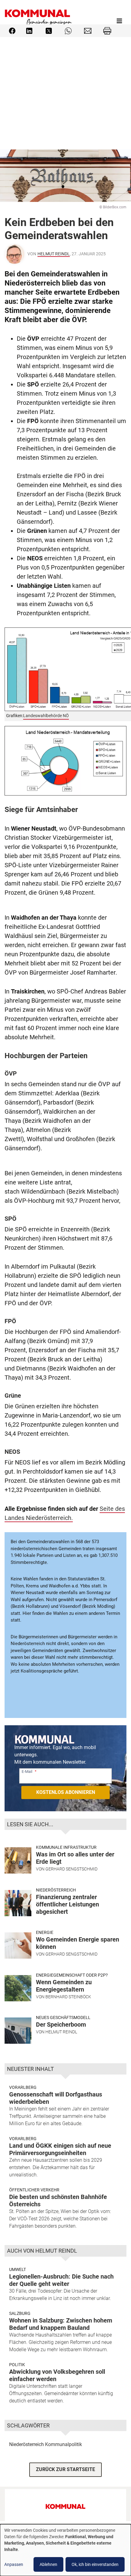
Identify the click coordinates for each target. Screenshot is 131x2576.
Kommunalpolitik (64, 2444)
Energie (45, 1932)
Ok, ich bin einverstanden (95, 2564)
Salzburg (20, 2313)
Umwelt (18, 2269)
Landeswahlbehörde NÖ (46, 716)
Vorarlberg (23, 2087)
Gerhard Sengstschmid (71, 1869)
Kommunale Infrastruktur (66, 1847)
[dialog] (65, 2550)
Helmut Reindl (54, 254)
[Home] (38, 21)
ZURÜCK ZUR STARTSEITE (65, 2469)
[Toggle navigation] (119, 21)
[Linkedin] (29, 30)
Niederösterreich (56, 1890)
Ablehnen (48, 2564)
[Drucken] (107, 30)
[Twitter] (49, 30)
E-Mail (27, 1771)
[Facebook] (12, 30)
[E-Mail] (88, 30)
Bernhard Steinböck (68, 1997)
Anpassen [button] (14, 2564)
